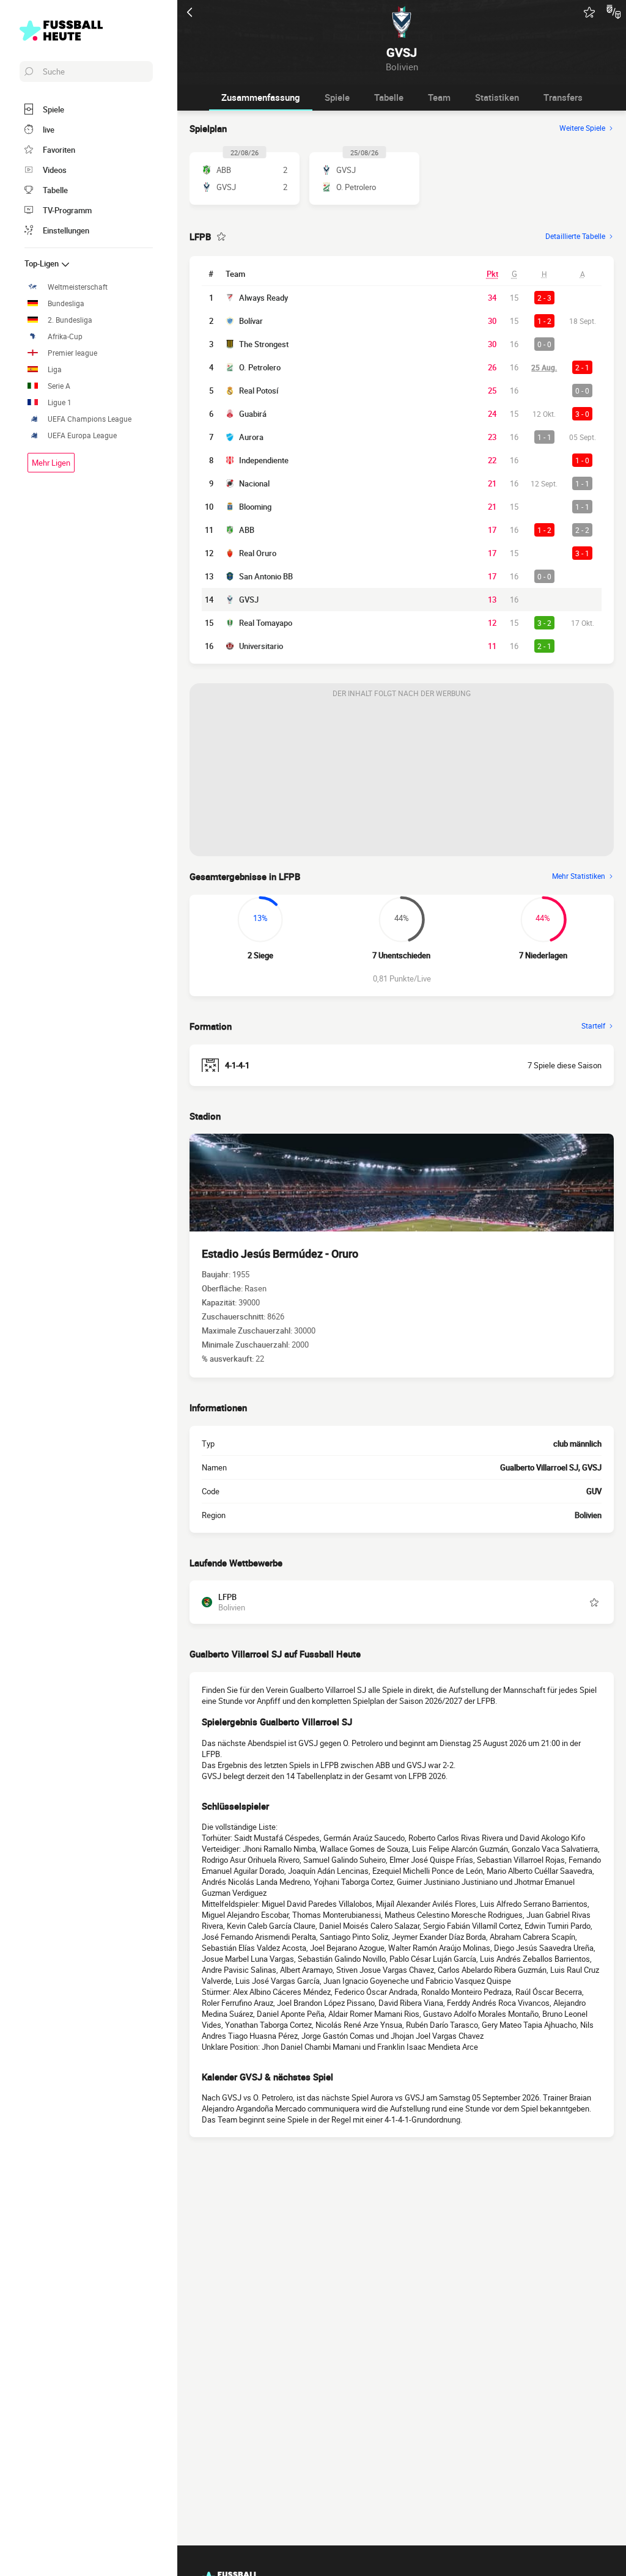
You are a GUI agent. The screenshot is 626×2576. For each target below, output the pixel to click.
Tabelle (389, 97)
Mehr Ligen (51, 463)
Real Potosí (259, 391)
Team (439, 97)
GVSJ (249, 600)
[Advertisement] (402, 780)
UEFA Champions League (90, 419)
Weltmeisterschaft (78, 287)
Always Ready (263, 298)
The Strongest (264, 344)
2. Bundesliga (70, 320)
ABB (247, 530)
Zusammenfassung (261, 97)
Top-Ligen (42, 263)
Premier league (72, 353)
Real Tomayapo (266, 623)
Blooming (255, 507)
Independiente (264, 460)
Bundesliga (66, 303)
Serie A (59, 386)
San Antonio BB (266, 576)
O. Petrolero (260, 367)
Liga (55, 369)
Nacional (254, 483)
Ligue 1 (60, 402)
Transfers (563, 97)
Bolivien (588, 1515)
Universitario (261, 646)
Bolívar (251, 321)
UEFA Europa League (82, 435)
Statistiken (497, 97)
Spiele (337, 97)
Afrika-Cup (65, 336)
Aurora (251, 437)
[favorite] (589, 12)
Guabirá (253, 414)
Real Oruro (258, 553)
